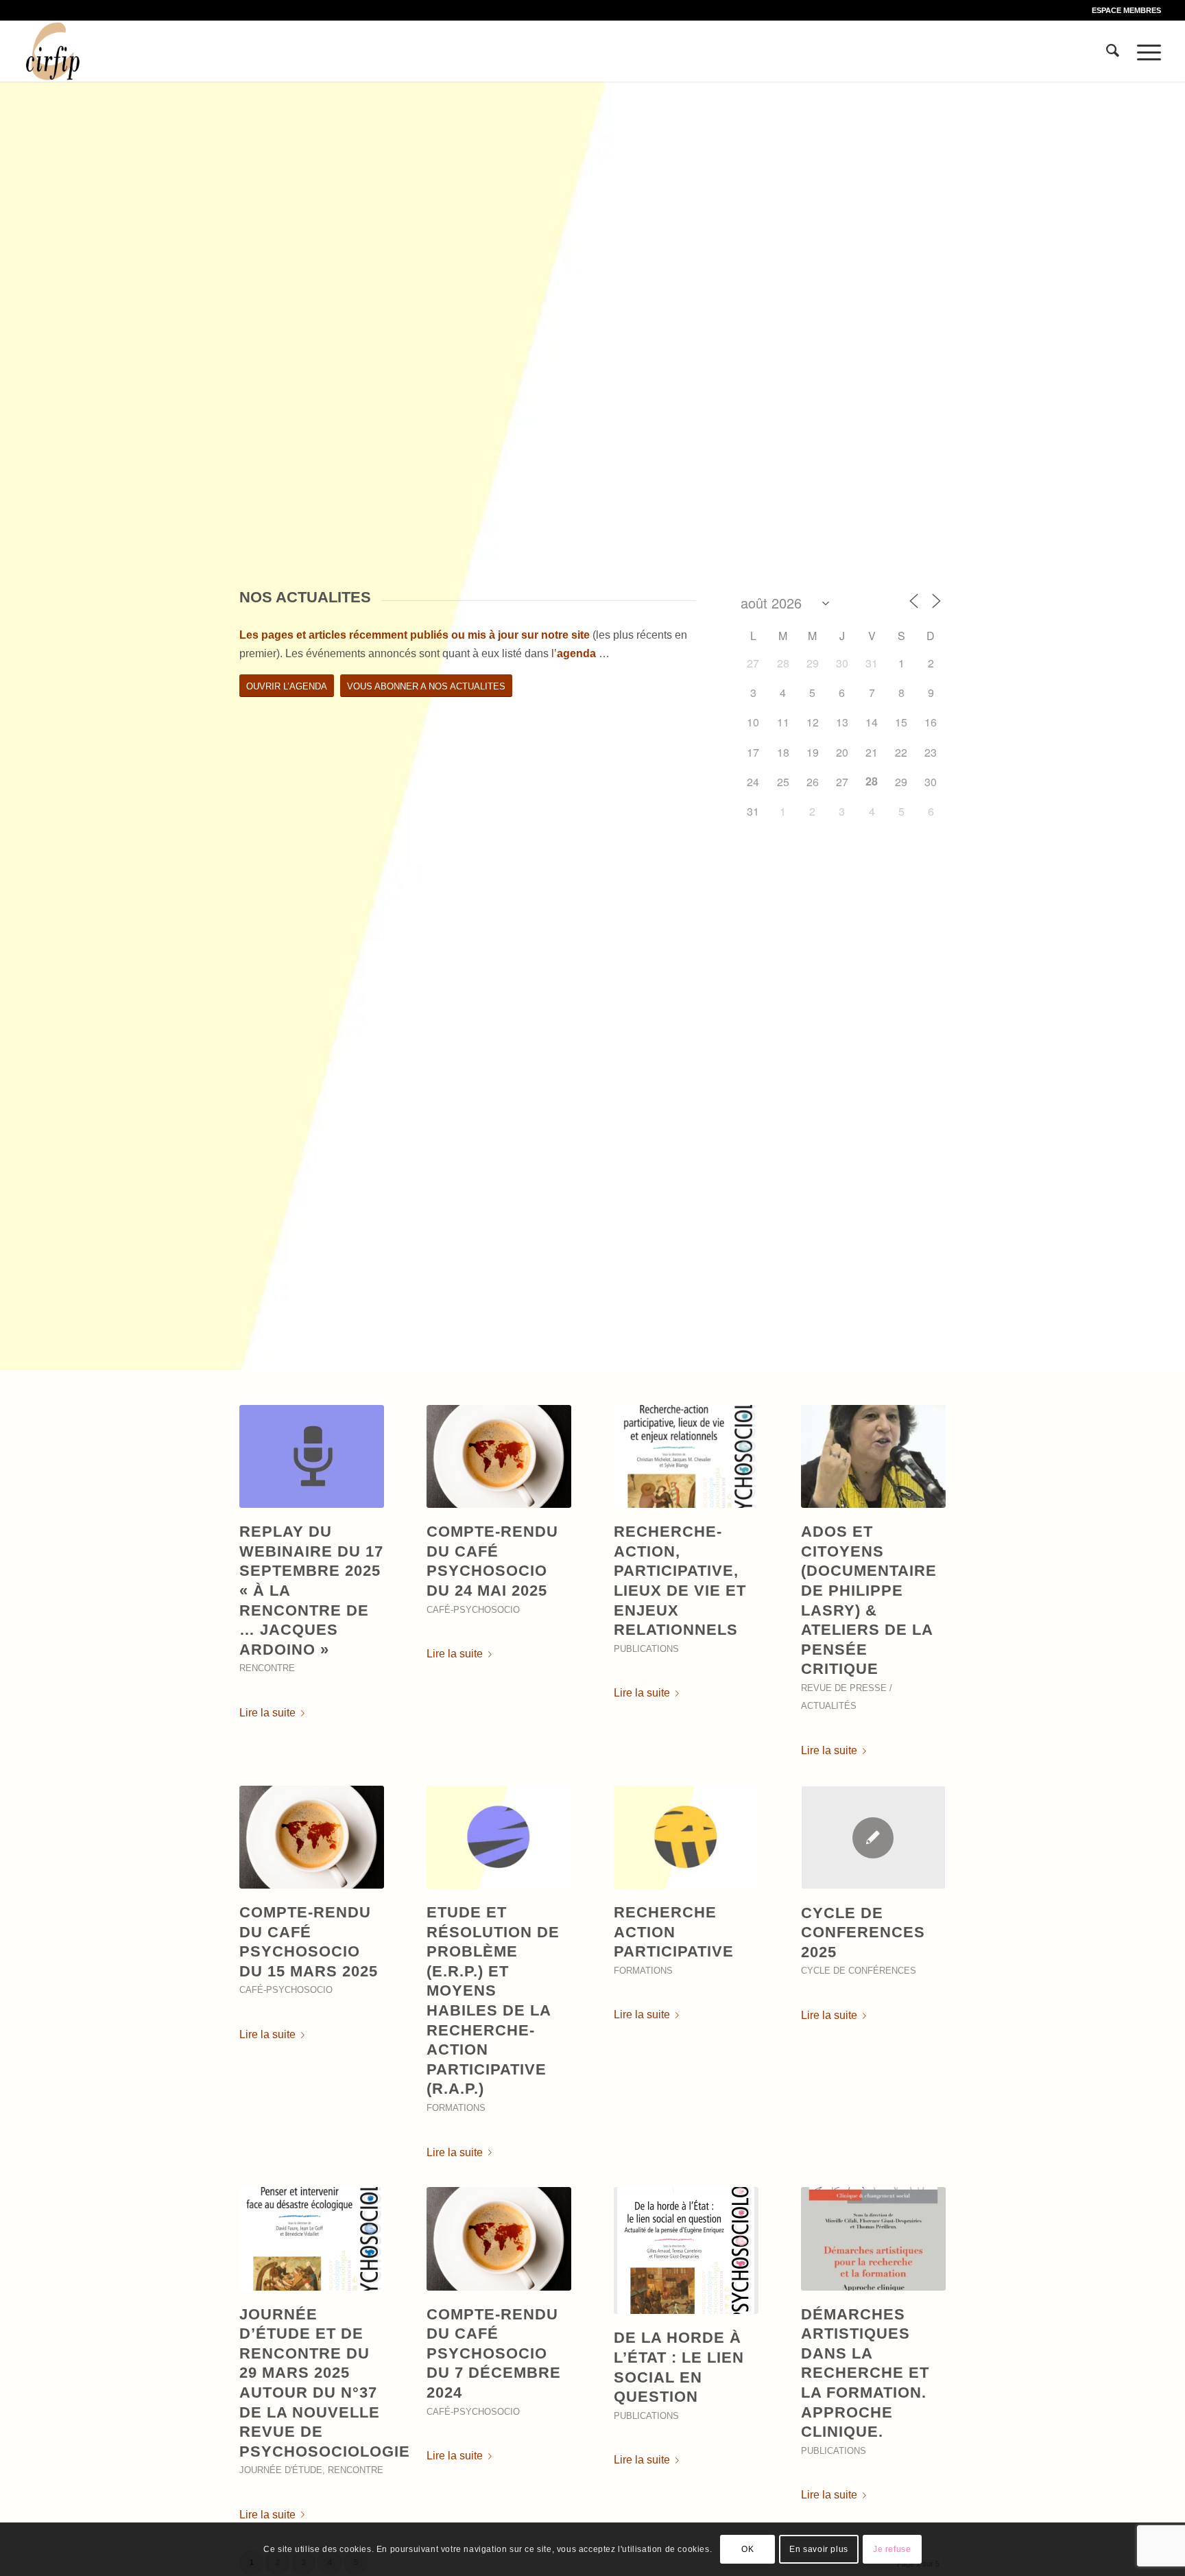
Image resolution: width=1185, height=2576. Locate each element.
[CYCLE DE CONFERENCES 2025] (873, 1838)
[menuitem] (1123, 10)
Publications (646, 1649)
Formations (456, 2108)
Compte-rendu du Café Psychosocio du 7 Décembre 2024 (494, 2353)
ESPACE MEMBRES (1126, 10)
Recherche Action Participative (674, 1932)
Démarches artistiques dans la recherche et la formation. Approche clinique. (865, 2373)
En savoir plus (818, 2549)
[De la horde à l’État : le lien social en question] (686, 2250)
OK (747, 2549)
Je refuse (892, 2549)
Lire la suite (267, 1713)
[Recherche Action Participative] (686, 1837)
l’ (574, 653)
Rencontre (267, 1668)
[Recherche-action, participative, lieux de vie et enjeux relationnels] (686, 1456)
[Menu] (1145, 51)
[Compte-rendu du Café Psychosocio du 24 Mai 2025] (499, 1456)
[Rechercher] (1113, 51)
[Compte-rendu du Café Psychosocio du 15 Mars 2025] (312, 1837)
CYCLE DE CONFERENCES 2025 (863, 1933)
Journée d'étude (281, 2470)
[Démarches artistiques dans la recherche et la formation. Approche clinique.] (873, 2238)
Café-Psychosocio (473, 1610)
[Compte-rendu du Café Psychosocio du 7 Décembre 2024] (499, 2238)
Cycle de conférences (859, 1971)
